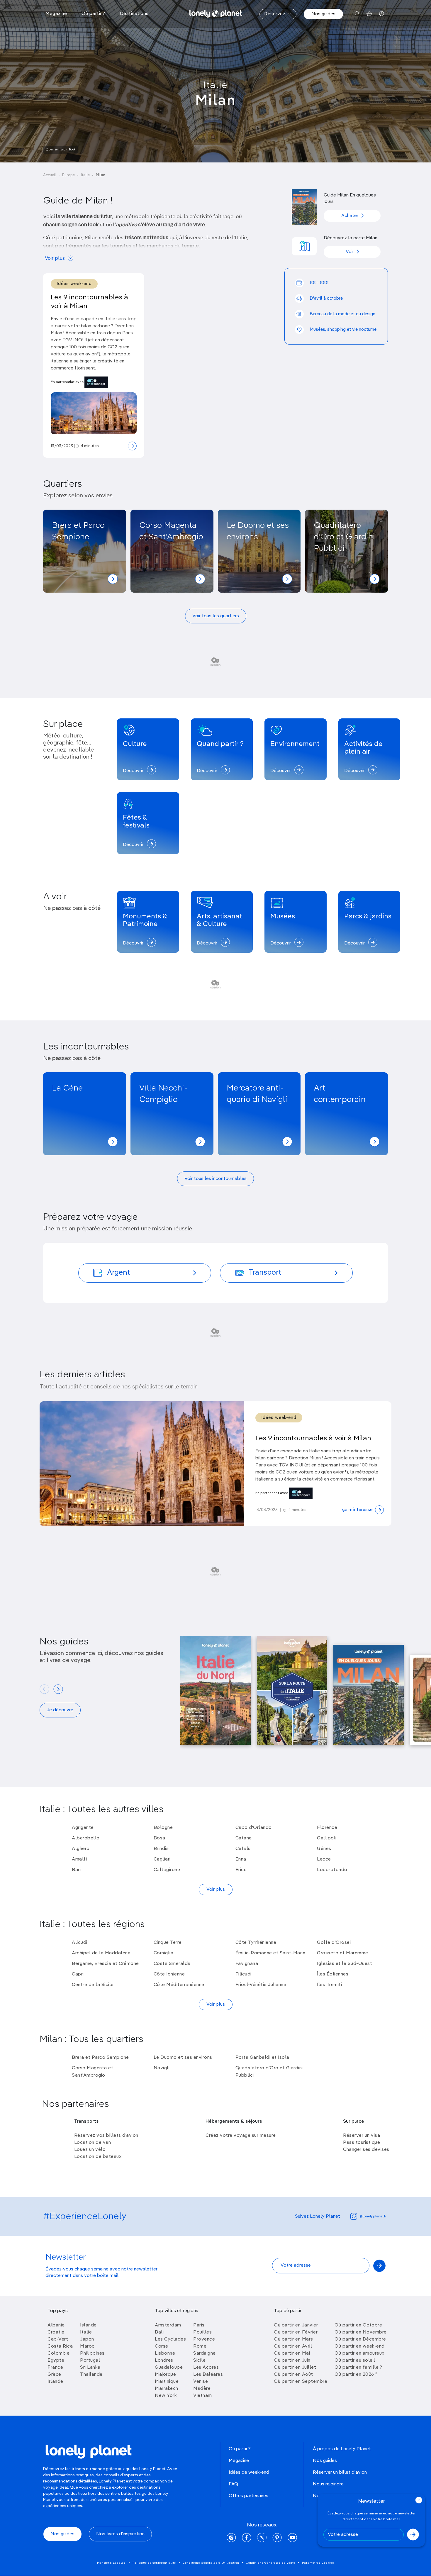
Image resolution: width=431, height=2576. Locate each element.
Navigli (162, 2068)
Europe (68, 175)
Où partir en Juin (292, 2360)
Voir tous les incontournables (215, 1179)
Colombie (58, 2353)
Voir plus (55, 258)
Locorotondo (332, 1870)
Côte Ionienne (169, 1974)
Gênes (324, 1849)
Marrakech (167, 2389)
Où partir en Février (296, 2332)
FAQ (233, 2484)
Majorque (165, 2375)
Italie (216, 85)
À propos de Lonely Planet (342, 2449)
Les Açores (206, 2368)
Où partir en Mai (292, 2353)
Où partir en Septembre (301, 2382)
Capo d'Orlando (254, 1828)
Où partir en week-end (360, 2346)
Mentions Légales (111, 2563)
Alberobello (86, 1838)
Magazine (239, 2461)
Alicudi (80, 1943)
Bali (159, 2332)
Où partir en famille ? (358, 2368)
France (55, 2368)
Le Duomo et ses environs (183, 2058)
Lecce (324, 1859)
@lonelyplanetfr (373, 2217)
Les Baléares (208, 2375)
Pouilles (202, 2332)
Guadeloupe (169, 2368)
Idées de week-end (249, 2472)
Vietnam (203, 2396)
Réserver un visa (362, 2136)
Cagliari (162, 1859)
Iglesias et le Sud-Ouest (345, 1964)
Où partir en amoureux (359, 2353)
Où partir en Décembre (360, 2339)
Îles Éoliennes (333, 1974)
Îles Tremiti (329, 1985)
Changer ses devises (366, 2150)
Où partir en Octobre (358, 2325)
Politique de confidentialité (154, 2563)
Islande (88, 2325)
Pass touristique (362, 2143)
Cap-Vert (58, 2339)
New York (166, 2396)
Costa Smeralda (172, 1964)
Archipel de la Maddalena (101, 1953)
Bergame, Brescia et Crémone (105, 1964)
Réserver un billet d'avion (340, 2472)
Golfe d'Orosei (334, 1943)
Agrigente (83, 1828)
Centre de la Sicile (93, 1985)
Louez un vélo (90, 2150)
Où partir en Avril (293, 2346)
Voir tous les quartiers (216, 616)
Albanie (56, 2325)
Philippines (92, 2353)
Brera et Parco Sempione (100, 2058)
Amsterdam (168, 2325)
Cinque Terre (168, 1943)
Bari (76, 1870)
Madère (202, 2389)
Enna (241, 1859)
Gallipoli (327, 1838)
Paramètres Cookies (318, 2563)
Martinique (167, 2382)
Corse (162, 2346)
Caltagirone (167, 1870)
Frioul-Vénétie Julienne (261, 1985)
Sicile (199, 2360)
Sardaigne (205, 2353)
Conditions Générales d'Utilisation (211, 2563)
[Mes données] (382, 14)
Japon (87, 2339)
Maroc (87, 2346)
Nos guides (323, 14)
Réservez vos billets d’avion (106, 2136)
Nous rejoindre (328, 2484)
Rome (200, 2346)
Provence (204, 2339)
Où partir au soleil (355, 2360)
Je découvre (60, 1710)
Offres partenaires (248, 2496)
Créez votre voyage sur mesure (241, 2136)
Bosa (159, 1838)
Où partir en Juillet (295, 2368)
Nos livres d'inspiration (120, 2534)
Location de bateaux (98, 2157)
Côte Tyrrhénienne (256, 1943)
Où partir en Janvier (296, 2325)
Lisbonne (165, 2353)
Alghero (81, 1849)
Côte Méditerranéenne (179, 1985)
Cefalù (243, 1849)
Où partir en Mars (293, 2339)
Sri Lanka (90, 2368)
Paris (199, 2325)
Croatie (56, 2332)
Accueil (50, 175)
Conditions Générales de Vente (271, 2563)
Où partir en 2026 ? (356, 2375)
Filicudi (244, 1974)
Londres (164, 2360)
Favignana (247, 1964)
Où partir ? (240, 2449)
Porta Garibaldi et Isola (262, 2058)
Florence (327, 1828)
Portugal (90, 2360)
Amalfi (79, 1859)
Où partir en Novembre (361, 2332)
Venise (201, 2382)
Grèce (54, 2375)
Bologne (163, 1828)
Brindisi (162, 1849)
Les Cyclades (170, 2339)
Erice (241, 1870)
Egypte (56, 2360)
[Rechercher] (357, 14)
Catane (244, 1838)
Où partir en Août (293, 2375)
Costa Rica (60, 2346)
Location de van (93, 2143)
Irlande (55, 2382)
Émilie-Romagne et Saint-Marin (270, 1953)
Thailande (91, 2375)
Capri (78, 1974)
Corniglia (164, 1953)
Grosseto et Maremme (343, 1953)
